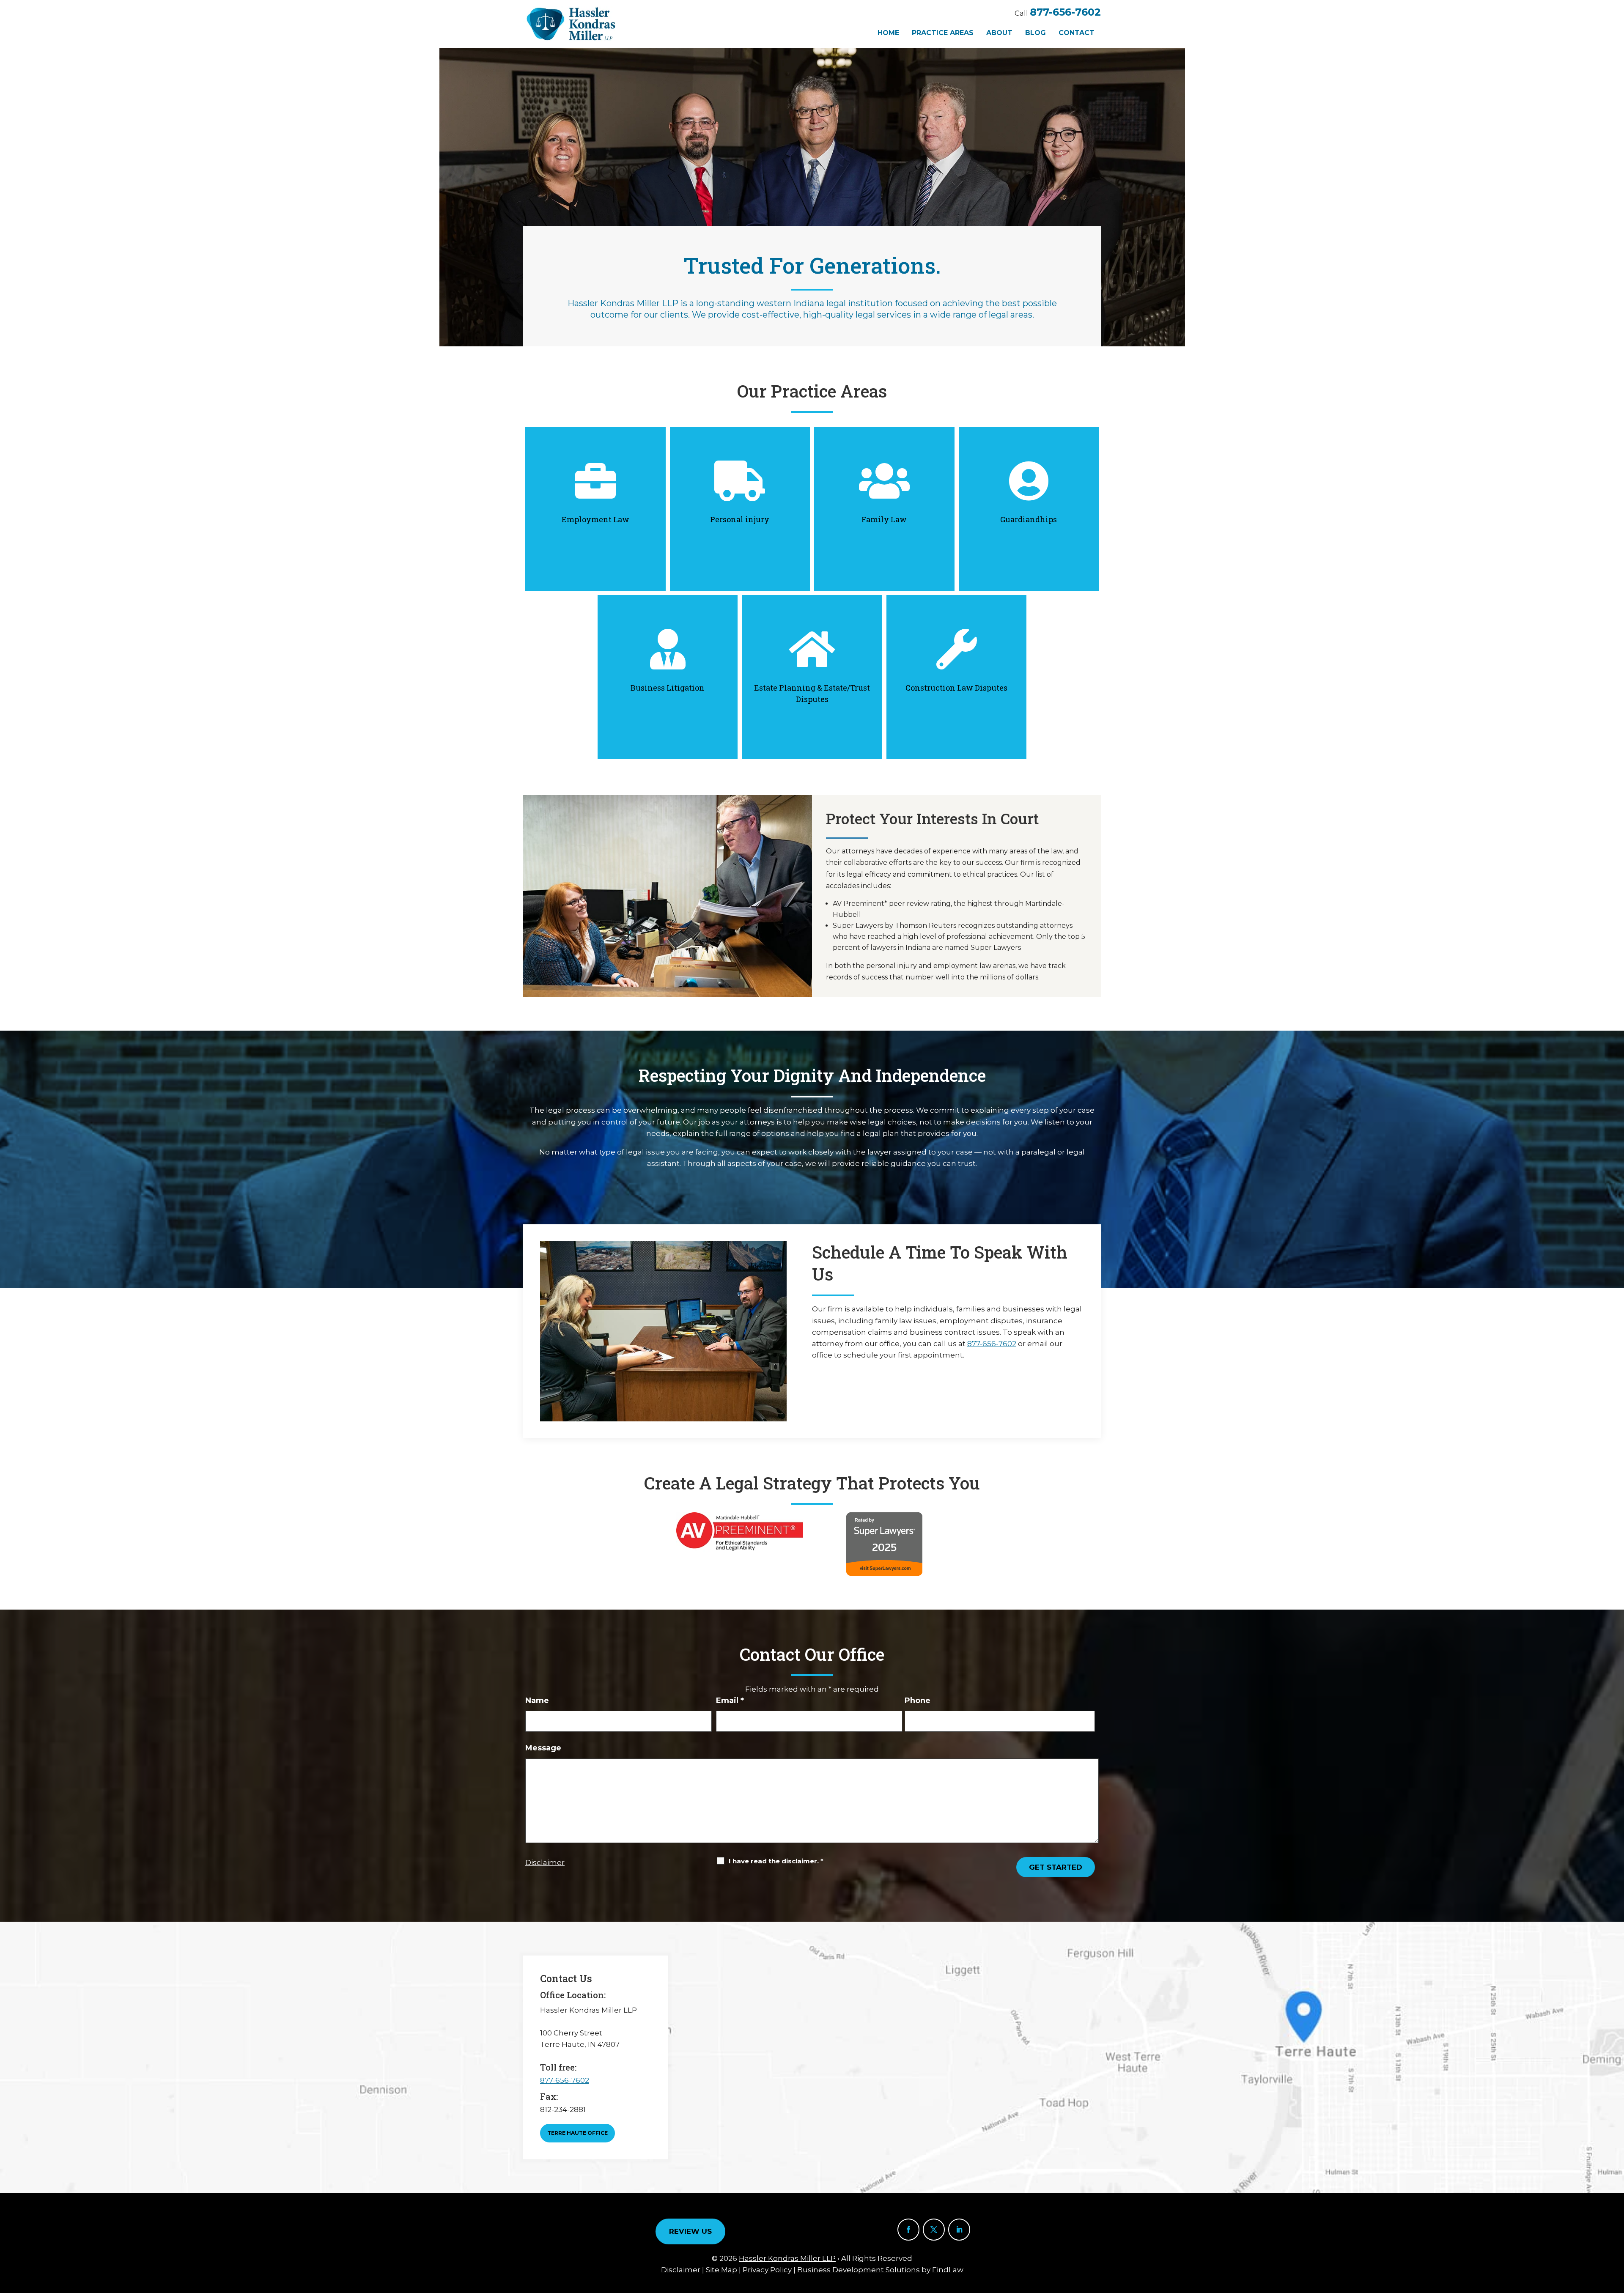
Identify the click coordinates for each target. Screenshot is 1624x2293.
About (999, 33)
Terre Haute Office (577, 2133)
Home (888, 33)
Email (730, 1701)
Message (543, 1748)
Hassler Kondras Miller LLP (787, 2258)
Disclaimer (545, 1862)
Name (537, 1701)
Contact (1077, 33)
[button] (1616, 2232)
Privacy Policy (767, 2270)
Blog (1036, 33)
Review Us (690, 2231)
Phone (918, 1701)
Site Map (721, 2270)
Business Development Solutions (859, 2270)
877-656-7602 (1065, 12)
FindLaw (948, 2270)
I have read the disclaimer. (776, 1861)
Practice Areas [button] (943, 33)
